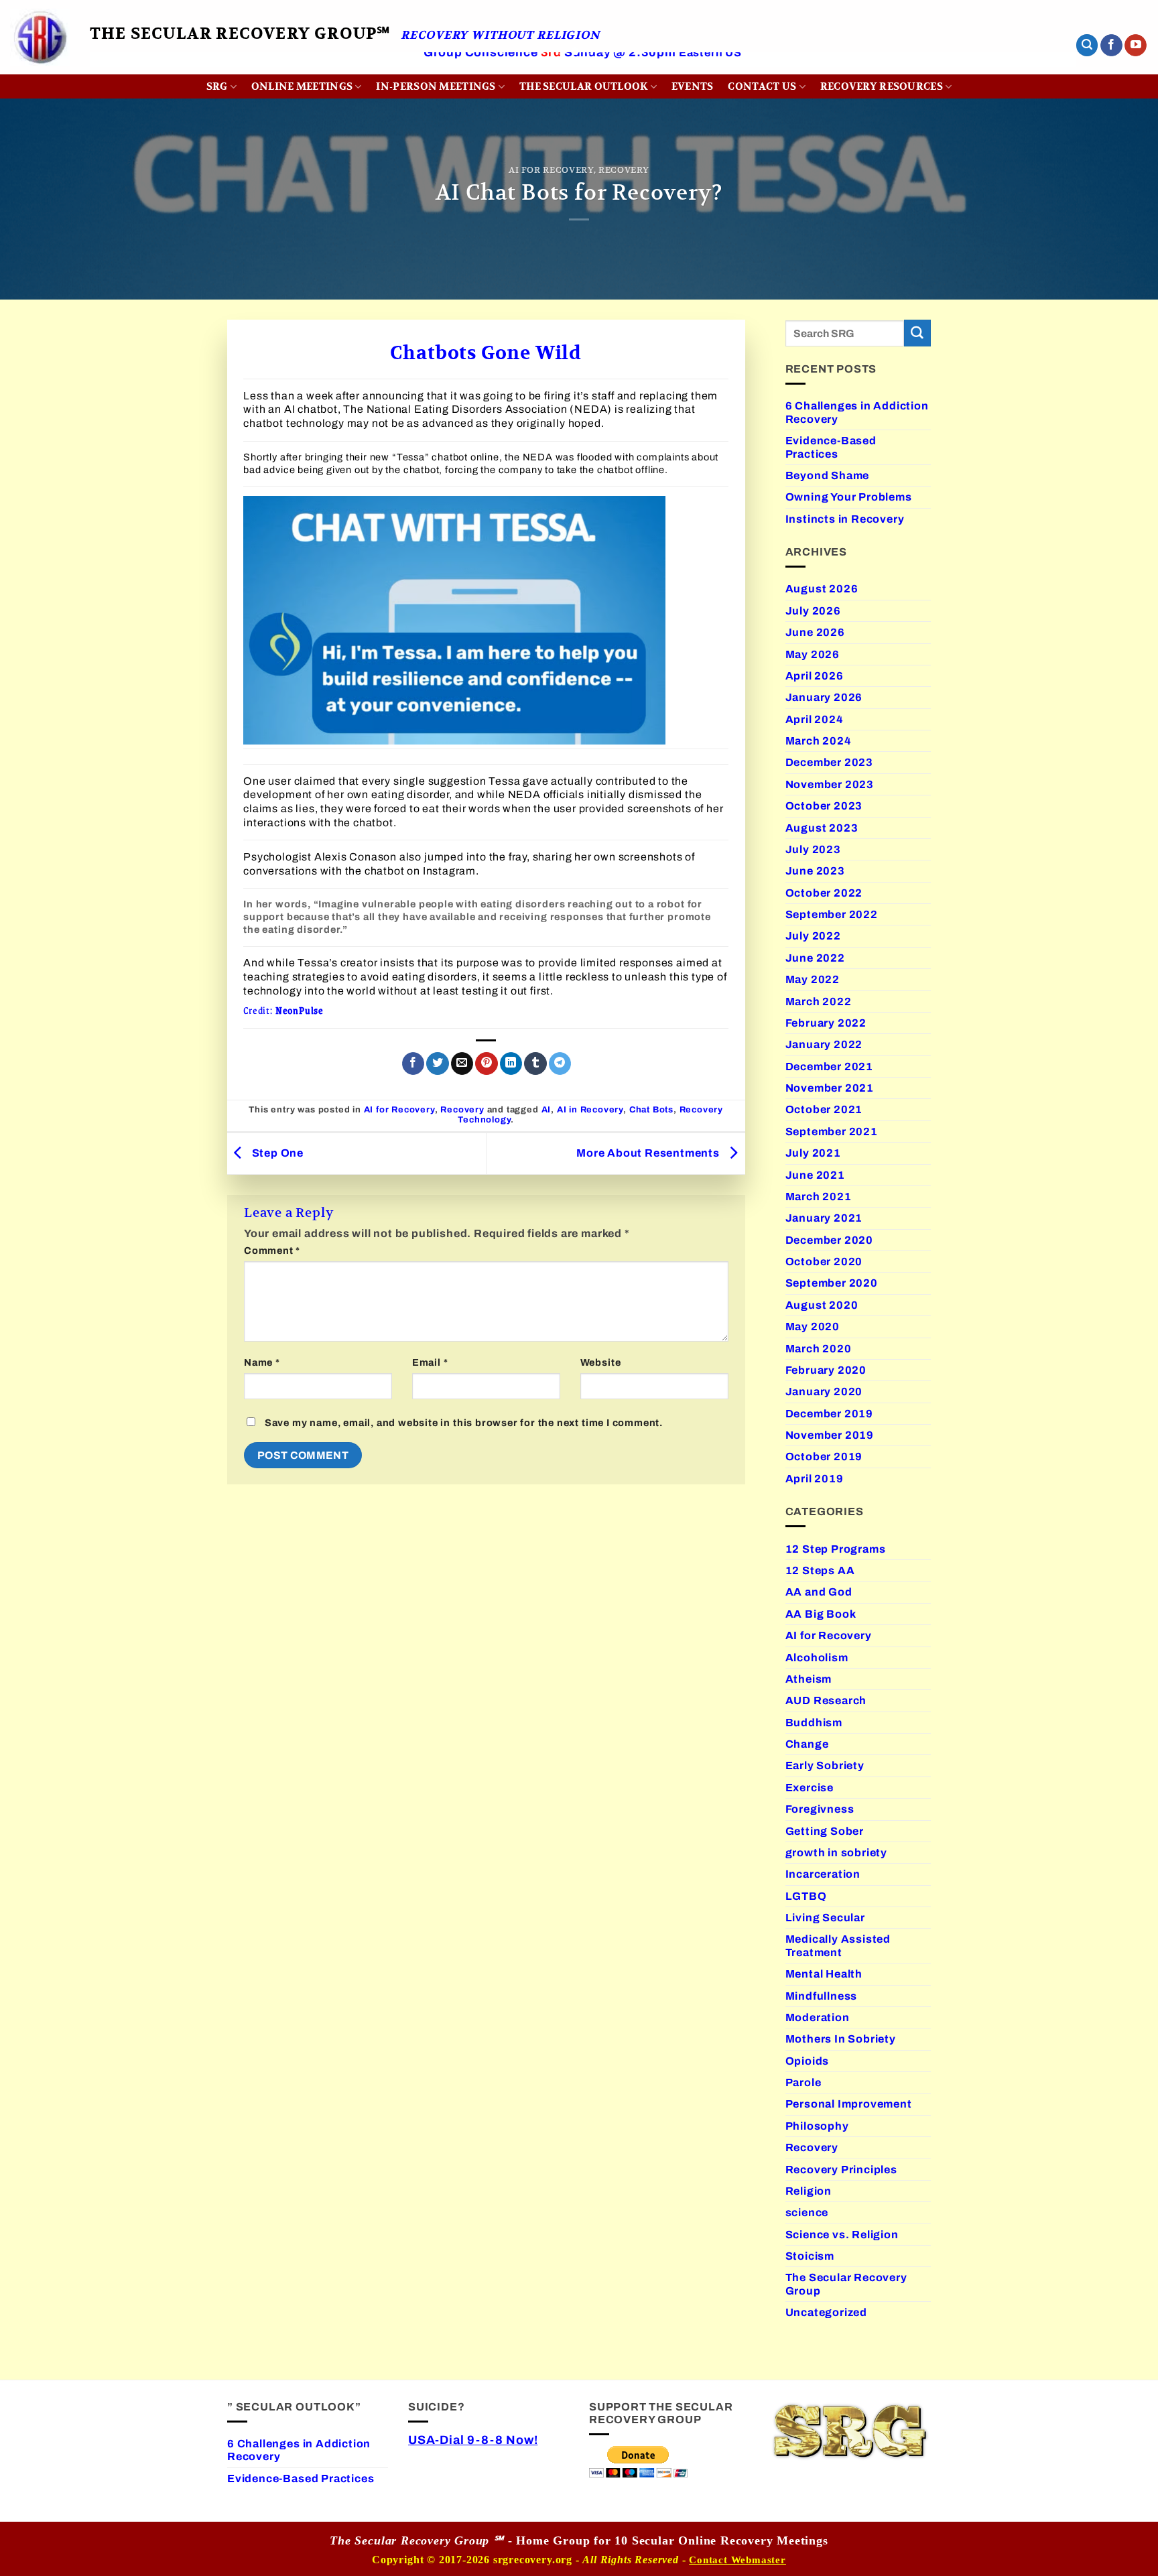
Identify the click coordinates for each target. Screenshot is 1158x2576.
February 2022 (826, 1023)
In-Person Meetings (436, 86)
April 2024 (815, 719)
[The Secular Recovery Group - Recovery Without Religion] (40, 37)
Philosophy (817, 2126)
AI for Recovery (551, 170)
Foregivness (820, 1809)
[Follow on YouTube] (1136, 46)
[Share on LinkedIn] (511, 1064)
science (807, 2212)
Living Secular (825, 1918)
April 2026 (815, 676)
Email (430, 1362)
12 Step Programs (836, 1549)
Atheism (809, 1679)
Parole (803, 2082)
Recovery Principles (841, 2170)
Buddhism (814, 1723)
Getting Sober (825, 1831)
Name (262, 1362)
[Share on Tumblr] (535, 1064)
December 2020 (830, 1240)
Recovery (624, 170)
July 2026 (813, 611)
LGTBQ (806, 1896)
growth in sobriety (837, 1853)
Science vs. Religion (842, 2235)
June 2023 (815, 871)
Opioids (808, 2061)
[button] (1087, 45)
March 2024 (819, 741)
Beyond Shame (828, 475)
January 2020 (824, 1392)
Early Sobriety (825, 1765)
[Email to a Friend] (462, 1064)
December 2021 (830, 1067)
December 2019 (830, 1414)
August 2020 (822, 1305)
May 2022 (813, 979)
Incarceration (823, 1874)
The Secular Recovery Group (846, 2284)
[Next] (1039, 71)
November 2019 (830, 1435)
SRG (217, 86)
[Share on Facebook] (413, 1064)
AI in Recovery (590, 1110)
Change (807, 1744)
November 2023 (830, 784)
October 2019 (824, 1457)
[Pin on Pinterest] (486, 1064)
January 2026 (824, 697)
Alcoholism (817, 1658)
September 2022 (832, 914)
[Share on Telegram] (560, 1064)
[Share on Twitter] (437, 1064)
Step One (276, 1153)
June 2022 (815, 958)
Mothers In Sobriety (841, 2039)
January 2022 (824, 1044)
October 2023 (824, 806)
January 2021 (824, 1218)
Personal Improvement (849, 2104)
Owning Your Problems (849, 497)
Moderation (818, 2017)
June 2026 (815, 632)
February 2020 (826, 1370)
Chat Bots (651, 1110)
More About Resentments (649, 1153)
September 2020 (832, 1283)
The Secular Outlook (584, 86)
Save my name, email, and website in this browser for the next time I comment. (464, 1423)
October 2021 (824, 1109)
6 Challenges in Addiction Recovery (857, 412)
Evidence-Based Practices (831, 447)
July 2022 (813, 936)
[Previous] (127, 71)
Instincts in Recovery (845, 519)
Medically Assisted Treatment (838, 1945)
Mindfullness (822, 1996)
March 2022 (819, 1002)
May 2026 (813, 654)
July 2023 (813, 849)
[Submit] (917, 333)
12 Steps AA (820, 1570)
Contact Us (762, 86)
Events (693, 86)
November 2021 (830, 1088)
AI (546, 1110)
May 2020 (813, 1327)
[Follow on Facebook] (1111, 46)
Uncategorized (827, 2312)
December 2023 (830, 762)
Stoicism (810, 2256)
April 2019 (815, 1479)
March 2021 (819, 1197)
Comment (272, 1250)
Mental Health (824, 1974)
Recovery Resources (882, 86)
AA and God (819, 1592)
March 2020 (819, 1349)
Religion (809, 2191)
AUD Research (826, 1700)
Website (601, 1362)
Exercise (810, 1788)
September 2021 (832, 1132)
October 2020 (824, 1262)
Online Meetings (302, 86)
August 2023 (822, 828)
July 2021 (813, 1153)
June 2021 (815, 1175)
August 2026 (822, 589)
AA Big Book (821, 1614)
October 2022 (824, 893)
